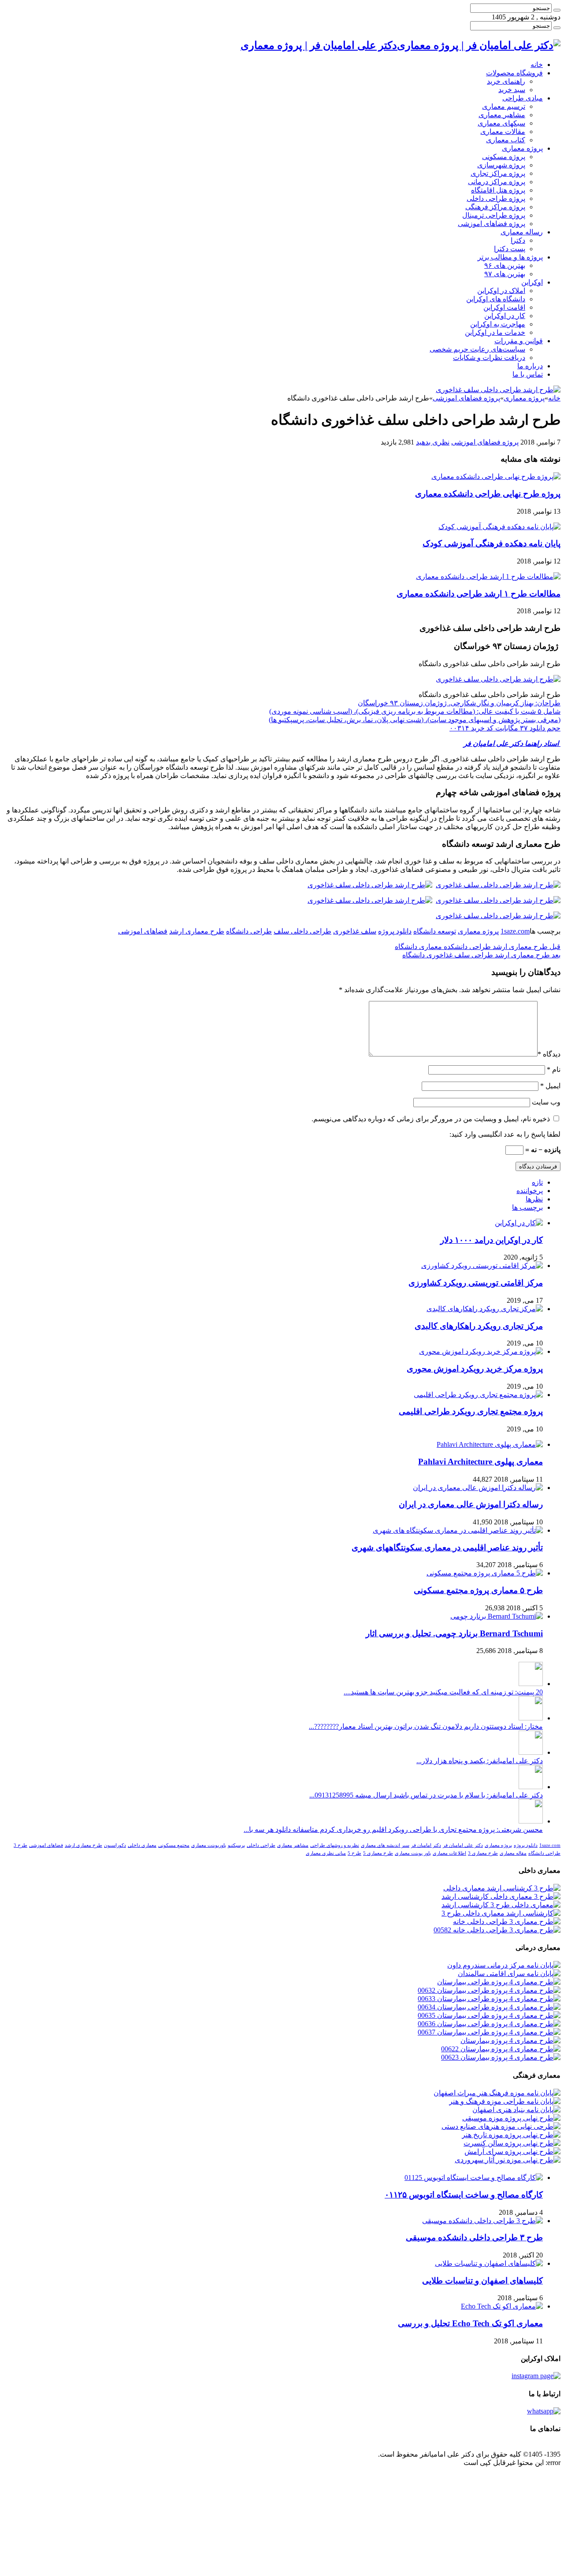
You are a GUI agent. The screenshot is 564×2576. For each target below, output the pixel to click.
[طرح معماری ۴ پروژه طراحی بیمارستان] (499, 1982)
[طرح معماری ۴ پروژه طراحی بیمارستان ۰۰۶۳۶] (489, 2024)
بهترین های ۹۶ (505, 265)
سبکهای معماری (501, 123)
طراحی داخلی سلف (302, 931)
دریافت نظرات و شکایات (489, 358)
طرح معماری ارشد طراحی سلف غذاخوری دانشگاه (481, 955)
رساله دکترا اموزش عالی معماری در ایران (471, 1504)
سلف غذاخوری (355, 931)
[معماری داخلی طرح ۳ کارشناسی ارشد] (501, 1905)
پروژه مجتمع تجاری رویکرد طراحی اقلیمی (471, 1411)
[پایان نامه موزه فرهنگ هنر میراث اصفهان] (497, 2093)
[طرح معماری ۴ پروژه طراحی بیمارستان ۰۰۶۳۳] (489, 1999)
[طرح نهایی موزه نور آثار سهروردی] (508, 2160)
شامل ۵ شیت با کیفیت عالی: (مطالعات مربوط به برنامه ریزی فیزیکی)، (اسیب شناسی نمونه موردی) (415, 711)
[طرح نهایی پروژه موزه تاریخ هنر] (511, 2135)
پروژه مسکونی (504, 157)
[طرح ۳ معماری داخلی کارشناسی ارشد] (501, 1896)
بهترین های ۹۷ (505, 274)
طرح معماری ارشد (197, 931)
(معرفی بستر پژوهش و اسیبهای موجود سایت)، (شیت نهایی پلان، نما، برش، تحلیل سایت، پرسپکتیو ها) (415, 720)
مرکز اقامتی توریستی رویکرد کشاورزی (476, 1283)
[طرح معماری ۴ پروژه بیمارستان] (510, 2040)
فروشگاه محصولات (514, 73)
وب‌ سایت (546, 1102)
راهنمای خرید (506, 81)
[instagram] (536, 2376)
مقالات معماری (503, 132)
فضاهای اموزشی (143, 931)
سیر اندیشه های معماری (385, 1845)
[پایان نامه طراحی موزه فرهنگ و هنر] (505, 2101)
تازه (537, 1182)
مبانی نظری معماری (326, 1853)
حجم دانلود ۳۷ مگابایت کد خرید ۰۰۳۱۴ (505, 728)
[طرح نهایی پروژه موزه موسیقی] (511, 2118)
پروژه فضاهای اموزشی (492, 224)
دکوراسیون (115, 1845)
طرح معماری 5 (378, 1853)
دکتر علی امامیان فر (463, 1845)
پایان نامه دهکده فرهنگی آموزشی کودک (492, 543)
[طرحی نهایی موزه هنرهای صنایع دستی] (501, 2126)
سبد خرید (512, 90)
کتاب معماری (506, 140)
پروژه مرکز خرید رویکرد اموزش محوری (475, 1369)
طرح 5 (354, 1853)
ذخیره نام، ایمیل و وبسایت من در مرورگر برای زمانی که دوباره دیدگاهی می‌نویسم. (431, 1119)
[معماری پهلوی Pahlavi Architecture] (490, 1444)
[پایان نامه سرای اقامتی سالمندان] (509, 1974)
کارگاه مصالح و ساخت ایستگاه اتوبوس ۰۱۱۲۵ (464, 2195)
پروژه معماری (522, 148)
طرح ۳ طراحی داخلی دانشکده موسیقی (474, 2237)
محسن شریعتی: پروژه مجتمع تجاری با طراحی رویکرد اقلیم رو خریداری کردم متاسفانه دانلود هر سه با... (393, 1829)
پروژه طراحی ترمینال (494, 215)
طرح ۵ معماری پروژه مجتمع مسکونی (478, 1590)
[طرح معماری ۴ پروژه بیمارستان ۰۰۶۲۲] (501, 2049)
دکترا (518, 240)
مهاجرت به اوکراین (498, 324)
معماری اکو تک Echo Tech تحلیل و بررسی (470, 2323)
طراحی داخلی (261, 1845)
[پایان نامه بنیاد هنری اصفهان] (516, 2110)
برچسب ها (527, 1207)
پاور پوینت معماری (413, 1853)
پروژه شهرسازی (501, 165)
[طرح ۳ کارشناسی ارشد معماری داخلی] (502, 1888)
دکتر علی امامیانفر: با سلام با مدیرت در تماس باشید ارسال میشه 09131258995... (426, 1795)
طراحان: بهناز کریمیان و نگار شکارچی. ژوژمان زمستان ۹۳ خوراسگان (459, 703)
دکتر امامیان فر (426, 1845)
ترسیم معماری (504, 106)
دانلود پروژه (395, 931)
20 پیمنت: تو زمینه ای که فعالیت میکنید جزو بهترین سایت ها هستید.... (443, 1692)
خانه (537, 65)
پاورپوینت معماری (209, 1845)
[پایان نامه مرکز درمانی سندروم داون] (504, 1965)
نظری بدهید (433, 442)
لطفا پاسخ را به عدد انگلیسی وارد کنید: (505, 1134)
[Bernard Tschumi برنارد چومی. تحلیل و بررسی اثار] (497, 1616)
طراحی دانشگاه (249, 931)
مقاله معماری (513, 1853)
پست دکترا (510, 249)
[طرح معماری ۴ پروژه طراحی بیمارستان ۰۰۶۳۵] (489, 2015)
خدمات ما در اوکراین (495, 332)
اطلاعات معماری (449, 1853)
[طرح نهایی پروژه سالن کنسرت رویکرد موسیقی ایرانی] (512, 2143)
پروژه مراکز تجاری (498, 173)
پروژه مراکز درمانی (497, 182)
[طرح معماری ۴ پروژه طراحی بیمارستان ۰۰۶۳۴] (489, 2007)
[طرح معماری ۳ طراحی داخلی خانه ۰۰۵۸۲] (497, 1930)
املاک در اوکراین (501, 291)
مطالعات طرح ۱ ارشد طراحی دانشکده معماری (479, 594)
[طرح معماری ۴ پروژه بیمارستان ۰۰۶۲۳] (501, 2057)
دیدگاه (549, 1054)
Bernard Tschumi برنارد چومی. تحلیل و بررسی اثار (454, 1633)
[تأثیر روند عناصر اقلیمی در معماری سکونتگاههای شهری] (458, 1530)
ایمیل (550, 1086)
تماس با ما (528, 374)
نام (554, 1069)
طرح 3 (20, 1845)
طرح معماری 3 (483, 1853)
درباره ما (530, 366)
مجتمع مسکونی (174, 1845)
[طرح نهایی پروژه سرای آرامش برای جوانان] (512, 2152)
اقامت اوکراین (504, 307)
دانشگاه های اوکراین (496, 299)
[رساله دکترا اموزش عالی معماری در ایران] (478, 1488)
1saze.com (515, 931)
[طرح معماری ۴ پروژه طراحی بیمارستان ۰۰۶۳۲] (489, 1990)
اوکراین (532, 282)
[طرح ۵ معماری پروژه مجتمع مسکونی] (485, 1573)
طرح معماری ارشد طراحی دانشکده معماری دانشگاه (478, 947)
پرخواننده (530, 1191)
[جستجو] (557, 10)
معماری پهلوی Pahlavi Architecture (481, 1462)
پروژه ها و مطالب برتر (510, 257)
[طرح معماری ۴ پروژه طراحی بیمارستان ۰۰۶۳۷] (489, 2032)
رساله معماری (522, 232)
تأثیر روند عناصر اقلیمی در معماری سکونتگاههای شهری (447, 1547)
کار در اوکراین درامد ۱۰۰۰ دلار (492, 1240)
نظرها (534, 1199)
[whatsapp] (544, 2411)
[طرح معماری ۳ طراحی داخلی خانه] (507, 1922)
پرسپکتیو (236, 1845)
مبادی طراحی (523, 98)
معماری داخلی (142, 1845)
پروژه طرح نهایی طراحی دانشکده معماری (488, 494)
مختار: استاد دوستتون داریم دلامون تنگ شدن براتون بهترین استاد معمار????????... (426, 1726)
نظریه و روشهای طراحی (335, 1845)
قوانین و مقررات (519, 341)
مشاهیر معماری (502, 115)
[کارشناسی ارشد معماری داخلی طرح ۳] (501, 1913)
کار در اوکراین (505, 316)
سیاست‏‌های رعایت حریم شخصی (477, 349)
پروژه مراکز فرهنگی (495, 207)
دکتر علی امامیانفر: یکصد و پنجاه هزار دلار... (480, 1761)
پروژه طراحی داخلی (496, 198)
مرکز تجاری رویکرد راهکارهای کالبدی (479, 1326)
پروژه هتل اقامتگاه (498, 190)
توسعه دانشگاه (435, 931)
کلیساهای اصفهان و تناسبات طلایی (482, 2281)
